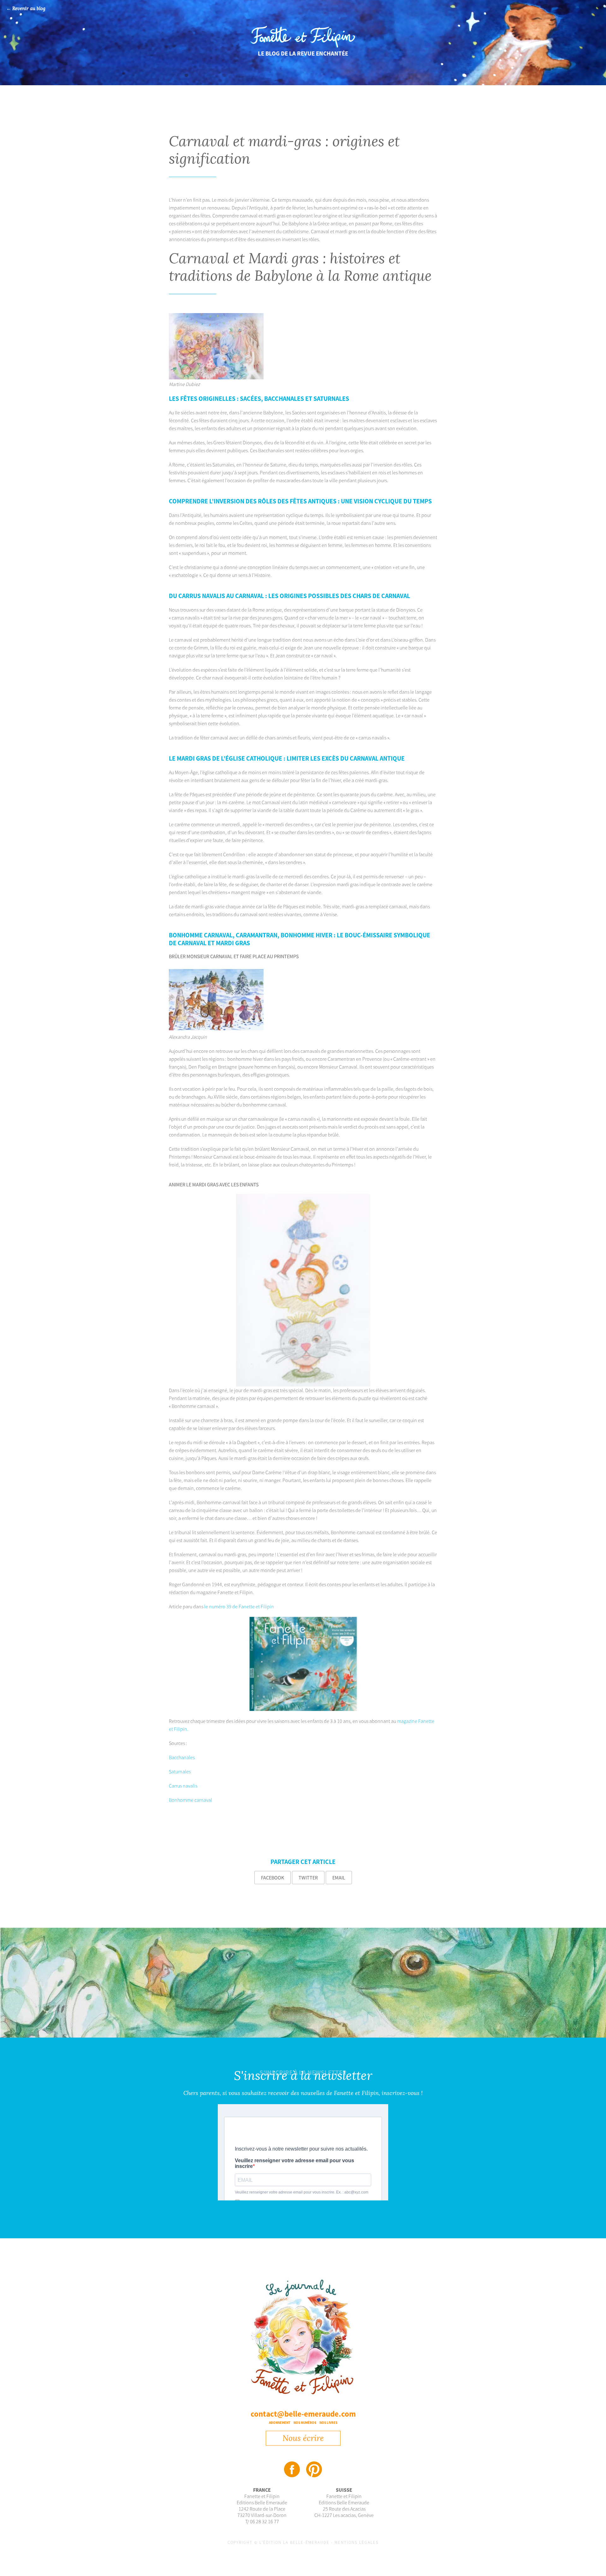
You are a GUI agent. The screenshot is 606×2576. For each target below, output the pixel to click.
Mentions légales (357, 2542)
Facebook (273, 1878)
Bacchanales (182, 1757)
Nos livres (328, 2423)
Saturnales (180, 1772)
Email (339, 1878)
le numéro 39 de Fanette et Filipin (239, 1606)
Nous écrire (303, 2438)
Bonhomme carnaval (190, 1800)
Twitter (308, 1878)
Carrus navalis (183, 1786)
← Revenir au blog (26, 9)
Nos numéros (305, 2423)
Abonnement (280, 2423)
